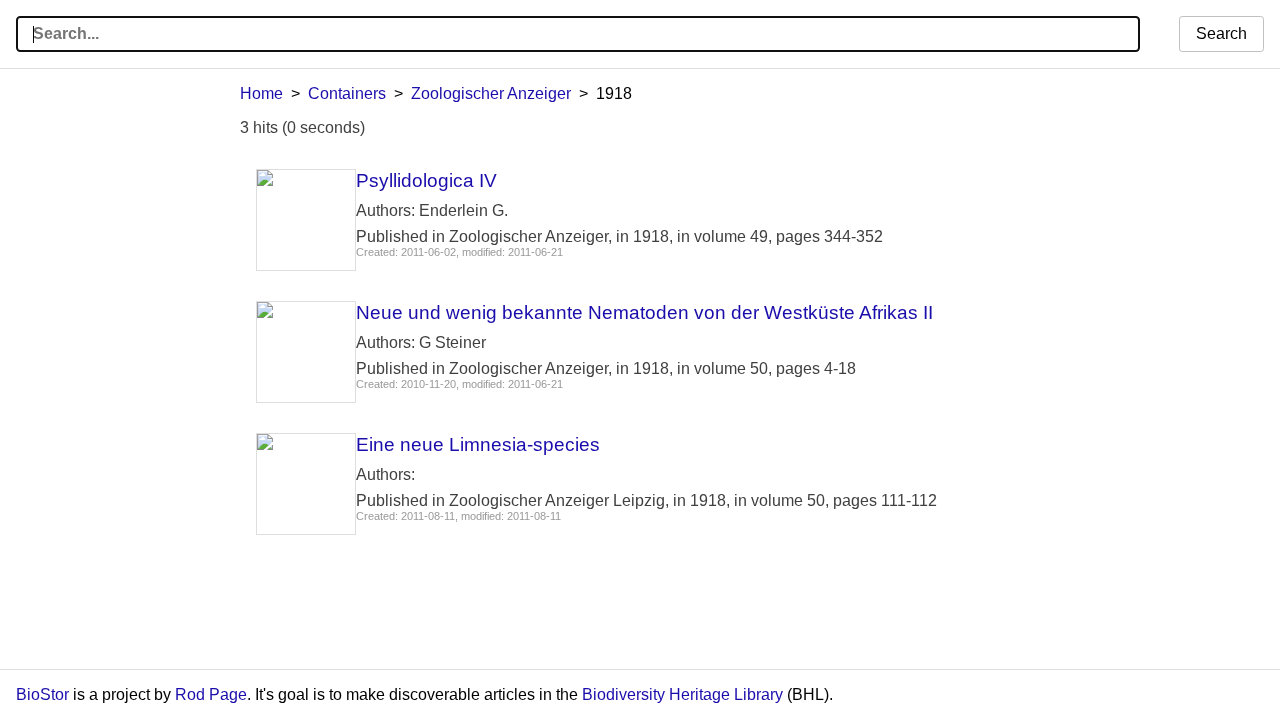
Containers (347, 93)
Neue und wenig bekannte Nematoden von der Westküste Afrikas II (644, 312)
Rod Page (211, 694)
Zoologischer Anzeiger (491, 93)
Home (261, 93)
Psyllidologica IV (426, 180)
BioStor (42, 694)
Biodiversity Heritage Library (682, 694)
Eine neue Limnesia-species (478, 444)
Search (1221, 33)
